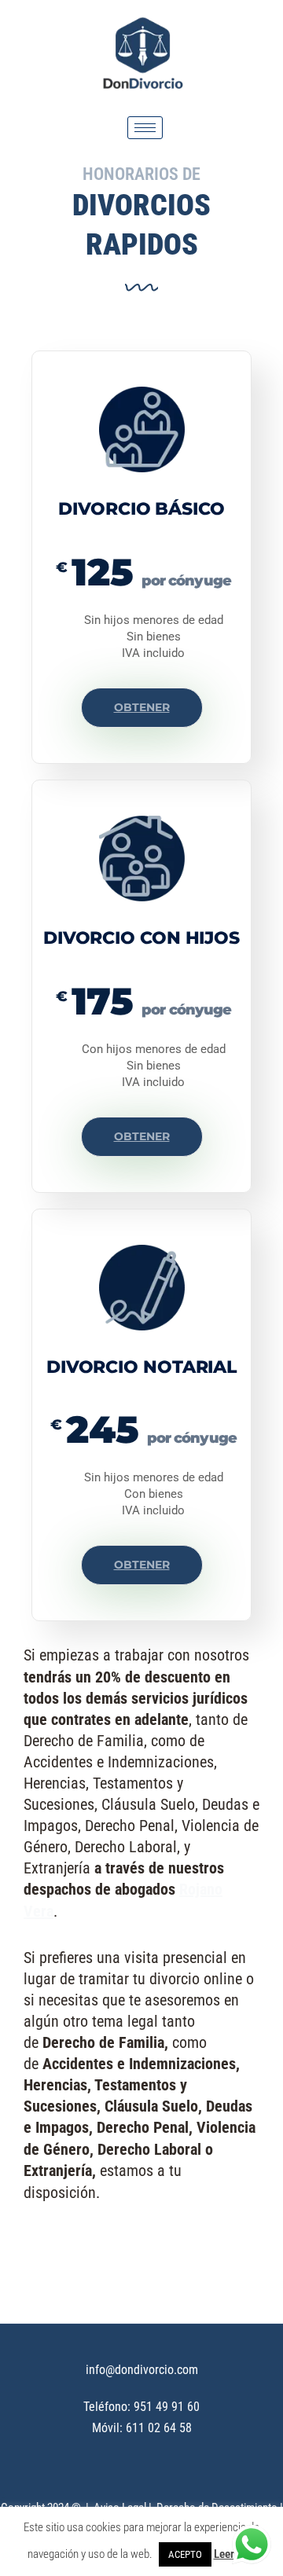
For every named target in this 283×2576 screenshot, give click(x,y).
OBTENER (142, 707)
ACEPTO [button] (185, 2554)
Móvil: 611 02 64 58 (142, 2428)
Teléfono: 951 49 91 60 (141, 2407)
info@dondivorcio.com (142, 2370)
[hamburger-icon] (145, 128)
